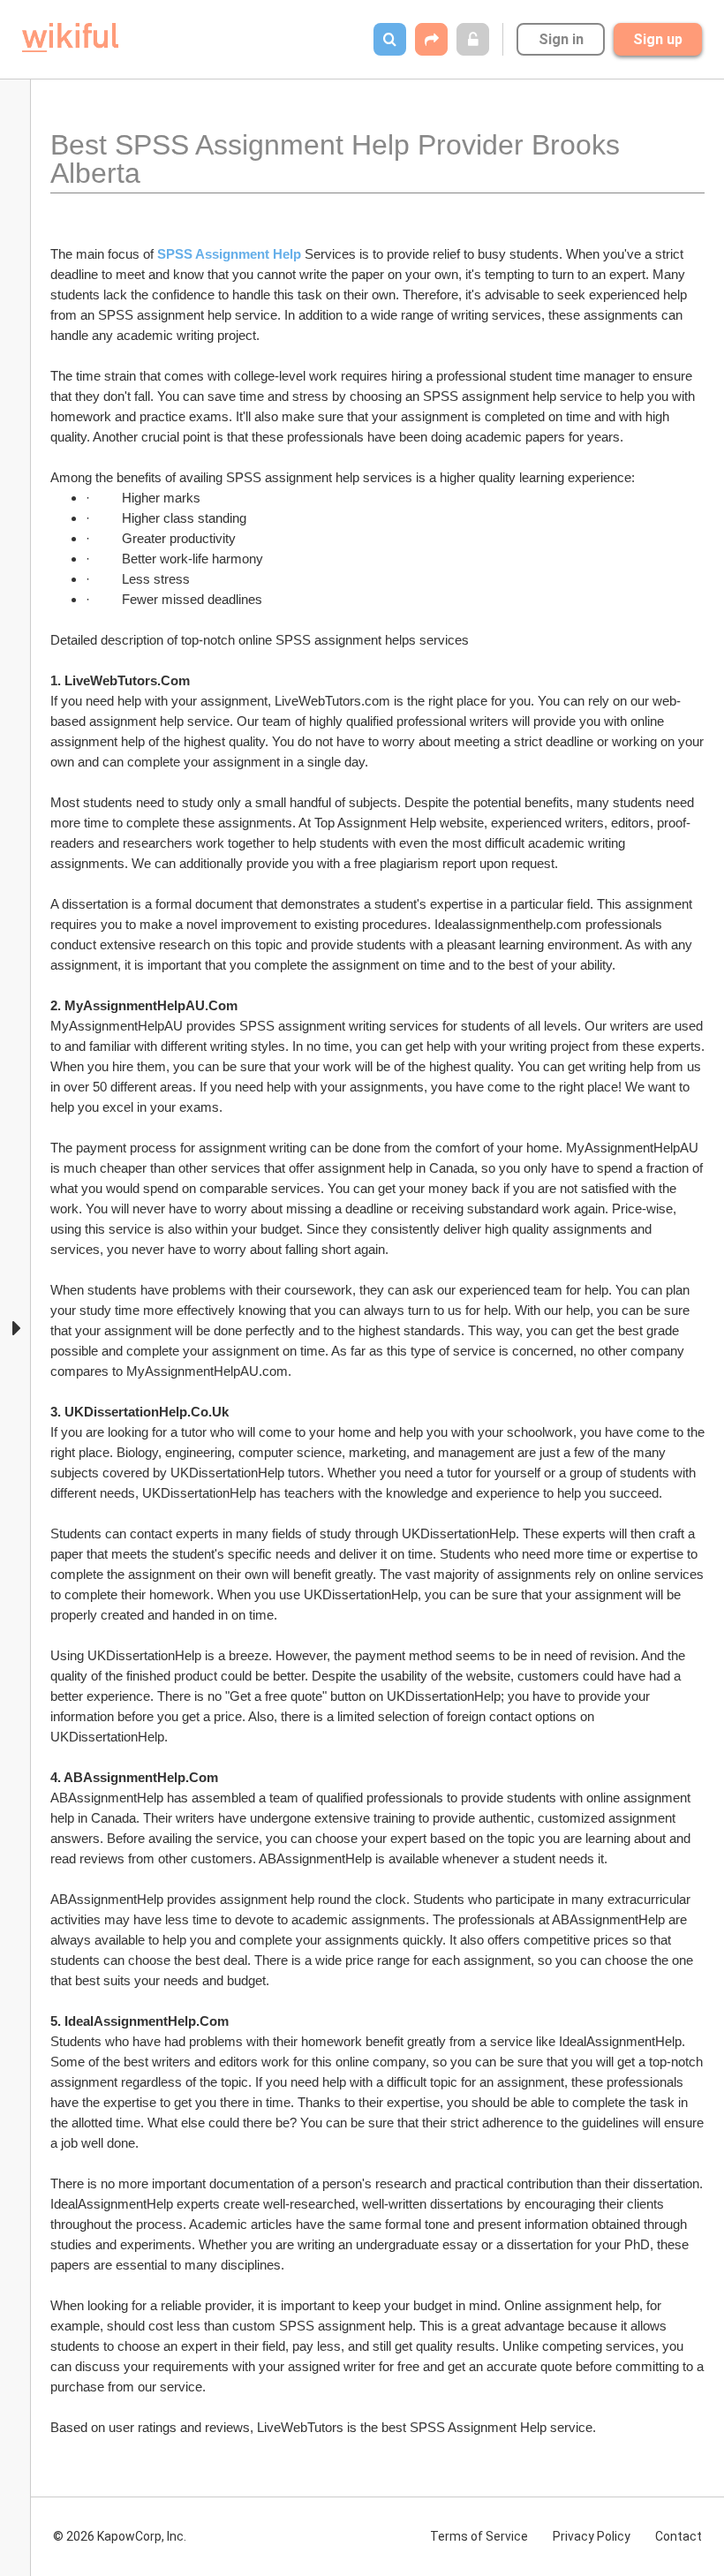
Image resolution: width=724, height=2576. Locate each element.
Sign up (658, 39)
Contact (679, 2536)
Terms (479, 2536)
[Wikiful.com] (70, 38)
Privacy (592, 2536)
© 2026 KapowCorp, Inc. (120, 2536)
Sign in (561, 39)
